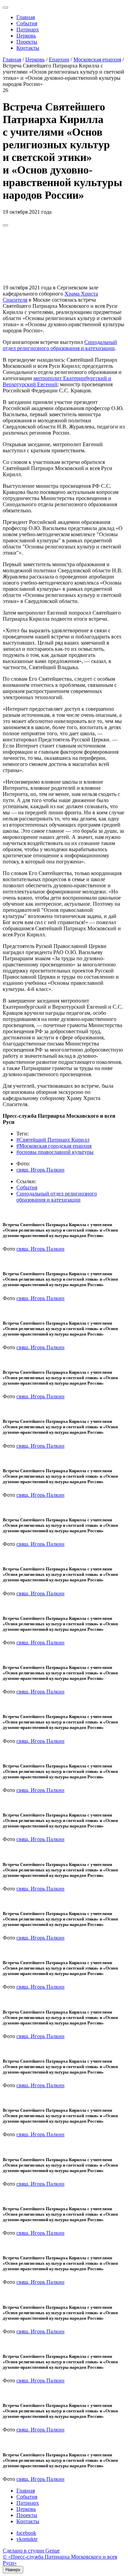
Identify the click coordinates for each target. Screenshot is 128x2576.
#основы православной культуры (55, 1152)
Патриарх (28, 29)
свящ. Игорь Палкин (40, 1170)
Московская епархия (97, 59)
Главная (26, 17)
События (27, 23)
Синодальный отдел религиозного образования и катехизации (60, 345)
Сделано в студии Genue (31, 2551)
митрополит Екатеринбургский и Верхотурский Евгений (57, 381)
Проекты (27, 42)
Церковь (26, 36)
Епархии (59, 59)
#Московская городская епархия (54, 1146)
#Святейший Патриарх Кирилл (53, 1140)
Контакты (28, 48)
